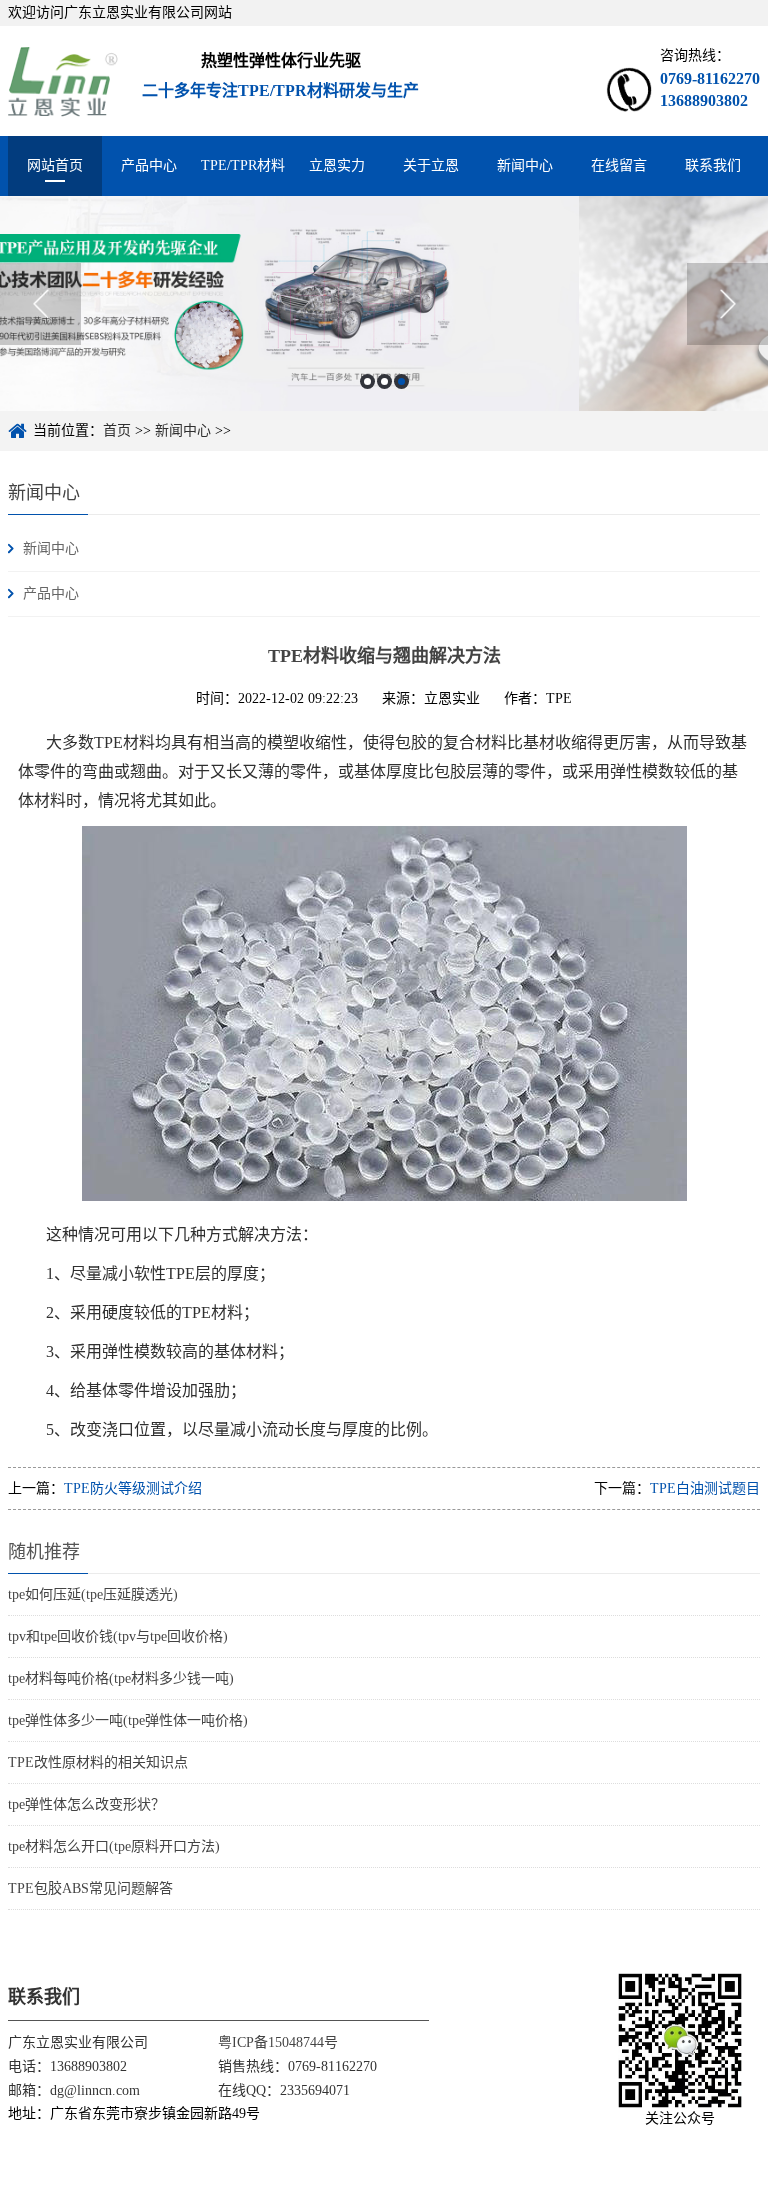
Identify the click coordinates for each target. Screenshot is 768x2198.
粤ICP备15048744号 (278, 2042)
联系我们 (713, 165)
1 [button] (367, 381)
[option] (384, 303)
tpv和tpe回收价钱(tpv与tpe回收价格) (118, 1636)
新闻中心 (525, 165)
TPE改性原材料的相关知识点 (98, 1762)
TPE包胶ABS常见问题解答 (90, 1888)
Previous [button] (40, 304)
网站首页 (55, 165)
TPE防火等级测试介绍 (133, 1488)
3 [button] (401, 381)
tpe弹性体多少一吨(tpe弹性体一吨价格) (128, 1720)
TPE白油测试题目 (705, 1488)
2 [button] (384, 381)
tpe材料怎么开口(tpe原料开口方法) (114, 1846)
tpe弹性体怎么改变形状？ (86, 1804)
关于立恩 (431, 165)
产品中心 (149, 165)
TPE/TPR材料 (243, 165)
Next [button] (727, 304)
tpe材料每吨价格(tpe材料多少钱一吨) (121, 1678)
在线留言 (619, 165)
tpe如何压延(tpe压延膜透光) (93, 1594)
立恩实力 (337, 165)
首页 (117, 430)
